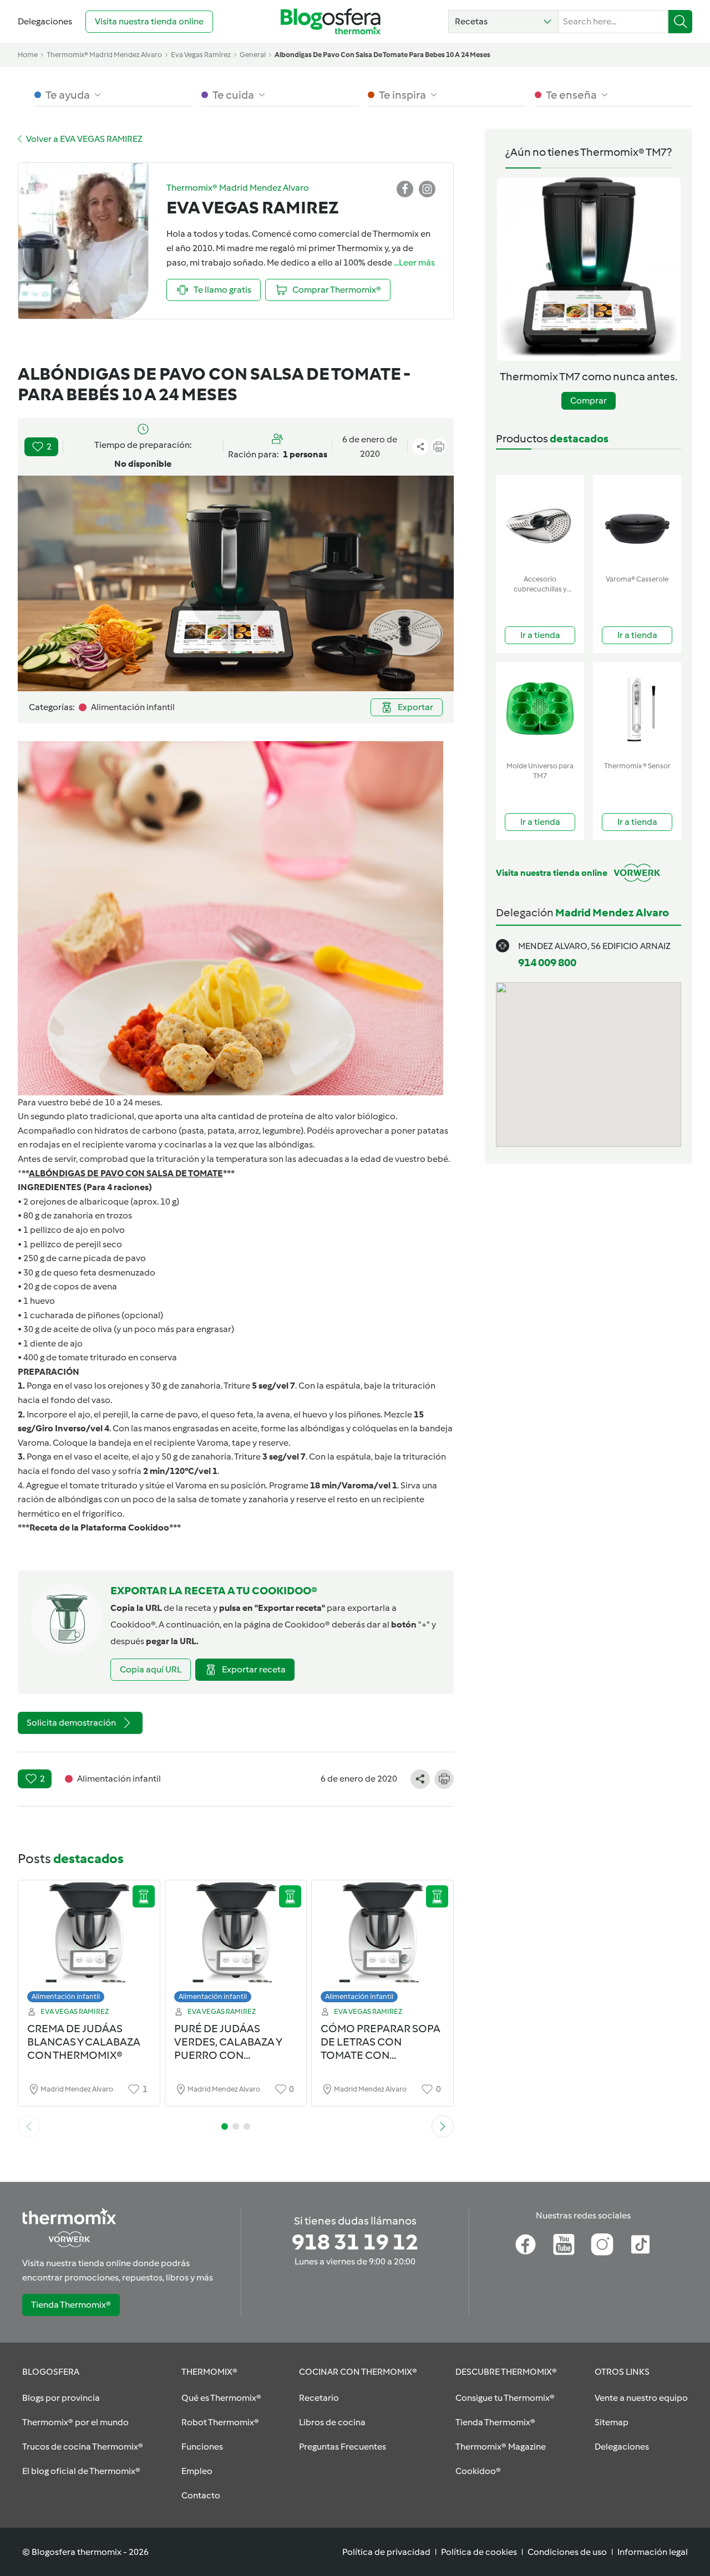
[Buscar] (680, 22)
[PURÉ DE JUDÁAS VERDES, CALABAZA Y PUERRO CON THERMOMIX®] (236, 1944)
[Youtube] (564, 2245)
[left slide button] (29, 2126)
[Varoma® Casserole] (637, 522)
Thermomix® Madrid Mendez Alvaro (104, 55)
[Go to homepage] (331, 21)
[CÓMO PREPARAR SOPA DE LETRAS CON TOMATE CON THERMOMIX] (382, 1944)
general (253, 55)
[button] (503, 22)
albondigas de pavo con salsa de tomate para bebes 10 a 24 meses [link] (382, 55)
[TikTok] (640, 2245)
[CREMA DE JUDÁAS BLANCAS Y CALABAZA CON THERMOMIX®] (89, 1944)
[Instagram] (602, 2245)
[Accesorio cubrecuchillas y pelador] (540, 522)
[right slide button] (443, 2126)
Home (28, 55)
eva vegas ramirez (201, 55)
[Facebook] (526, 2245)
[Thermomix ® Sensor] (637, 709)
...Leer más (414, 262)
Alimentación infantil (66, 1996)
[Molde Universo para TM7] (540, 709)
